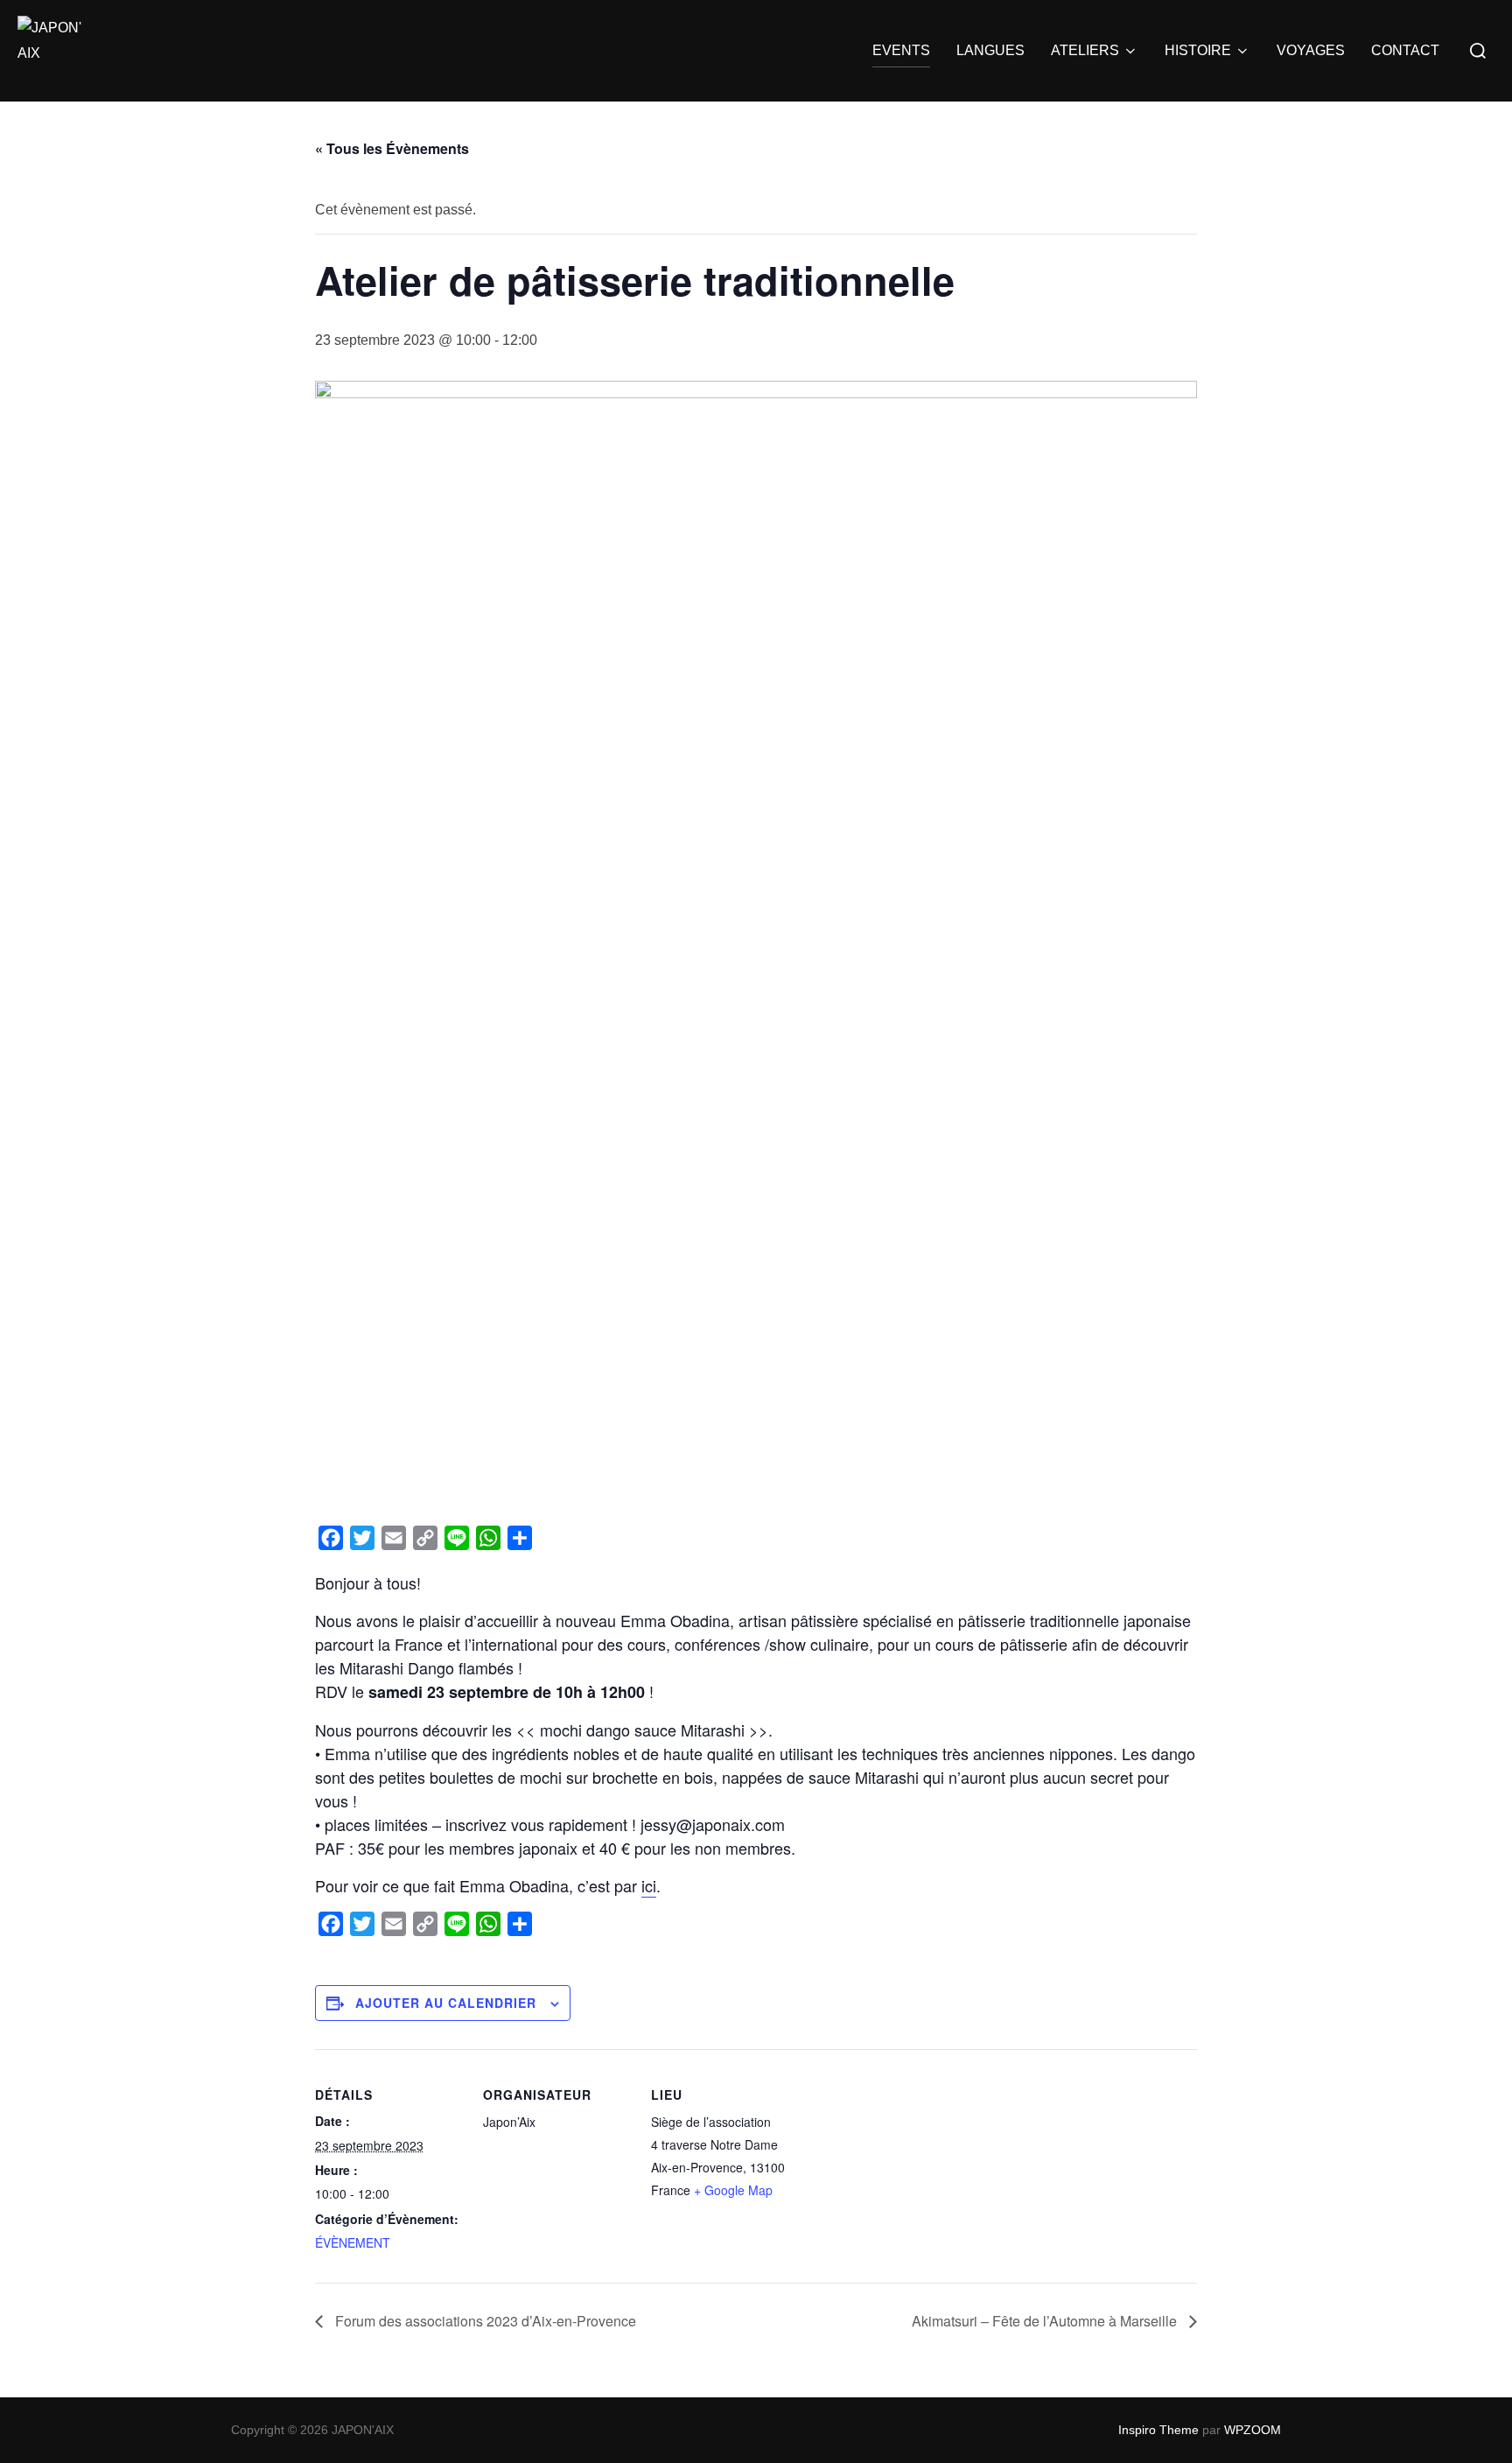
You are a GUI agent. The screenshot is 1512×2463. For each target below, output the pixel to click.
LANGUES (990, 50)
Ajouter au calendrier (446, 2003)
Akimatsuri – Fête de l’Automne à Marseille (1046, 2321)
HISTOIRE (1198, 50)
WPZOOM (1253, 2430)
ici (649, 1885)
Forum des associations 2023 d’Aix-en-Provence (484, 2321)
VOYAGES (1311, 50)
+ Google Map (733, 2190)
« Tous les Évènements (392, 148)
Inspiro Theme (1158, 2430)
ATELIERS (1085, 50)
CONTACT (1405, 50)
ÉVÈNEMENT (353, 2242)
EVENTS (901, 50)
